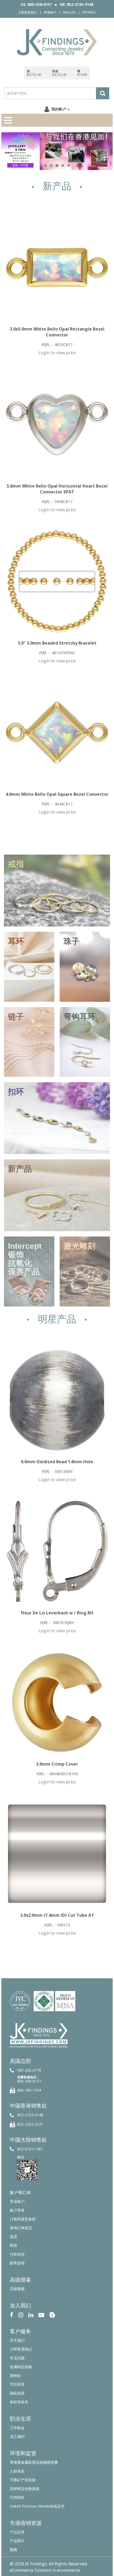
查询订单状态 (21, 2228)
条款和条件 (19, 2402)
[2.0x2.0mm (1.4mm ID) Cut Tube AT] (57, 1854)
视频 (14, 2550)
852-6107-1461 (30, 2149)
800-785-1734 (29, 2090)
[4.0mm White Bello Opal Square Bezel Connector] (57, 733)
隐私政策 (17, 2393)
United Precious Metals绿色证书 (37, 2506)
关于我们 (17, 2340)
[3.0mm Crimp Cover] (57, 1703)
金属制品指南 (21, 2367)
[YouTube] (41, 2315)
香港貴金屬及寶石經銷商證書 (34, 2462)
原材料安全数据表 (25, 2489)
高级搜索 (17, 2289)
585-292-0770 (29, 2070)
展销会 (15, 2375)
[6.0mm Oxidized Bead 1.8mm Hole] (57, 1400)
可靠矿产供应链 (23, 2480)
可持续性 (17, 2497)
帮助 (14, 2245)
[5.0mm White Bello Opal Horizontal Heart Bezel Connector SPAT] (57, 424)
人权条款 (17, 2471)
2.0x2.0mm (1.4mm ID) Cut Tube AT (57, 1915)
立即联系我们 (28, 12)
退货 (14, 2237)
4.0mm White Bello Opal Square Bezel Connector (57, 794)
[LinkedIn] (31, 2315)
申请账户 (50, 12)
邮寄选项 (17, 2263)
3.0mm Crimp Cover (57, 1764)
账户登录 (17, 2210)
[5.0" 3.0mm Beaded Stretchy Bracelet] (57, 582)
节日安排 (17, 2384)
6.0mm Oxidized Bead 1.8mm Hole (57, 1462)
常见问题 (17, 2358)
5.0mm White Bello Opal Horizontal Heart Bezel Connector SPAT (57, 489)
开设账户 (17, 2201)
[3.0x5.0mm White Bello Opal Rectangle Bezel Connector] (57, 267)
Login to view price (57, 353)
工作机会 (17, 2428)
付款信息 (17, 2254)
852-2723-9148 (30, 2115)
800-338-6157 (29, 2081)
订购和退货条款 (23, 2219)
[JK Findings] (57, 42)
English (69, 12)
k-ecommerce (66, 2570)
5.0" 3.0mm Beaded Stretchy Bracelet (57, 643)
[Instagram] (21, 2315)
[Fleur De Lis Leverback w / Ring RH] (57, 1551)
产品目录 (17, 2532)
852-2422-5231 (30, 2124)
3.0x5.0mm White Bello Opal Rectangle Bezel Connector (57, 332)
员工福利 (17, 2436)
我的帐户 (59, 109)
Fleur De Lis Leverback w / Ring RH (57, 1613)
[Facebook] (12, 2315)
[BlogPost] (52, 2315)
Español (89, 12)
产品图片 (17, 2541)
